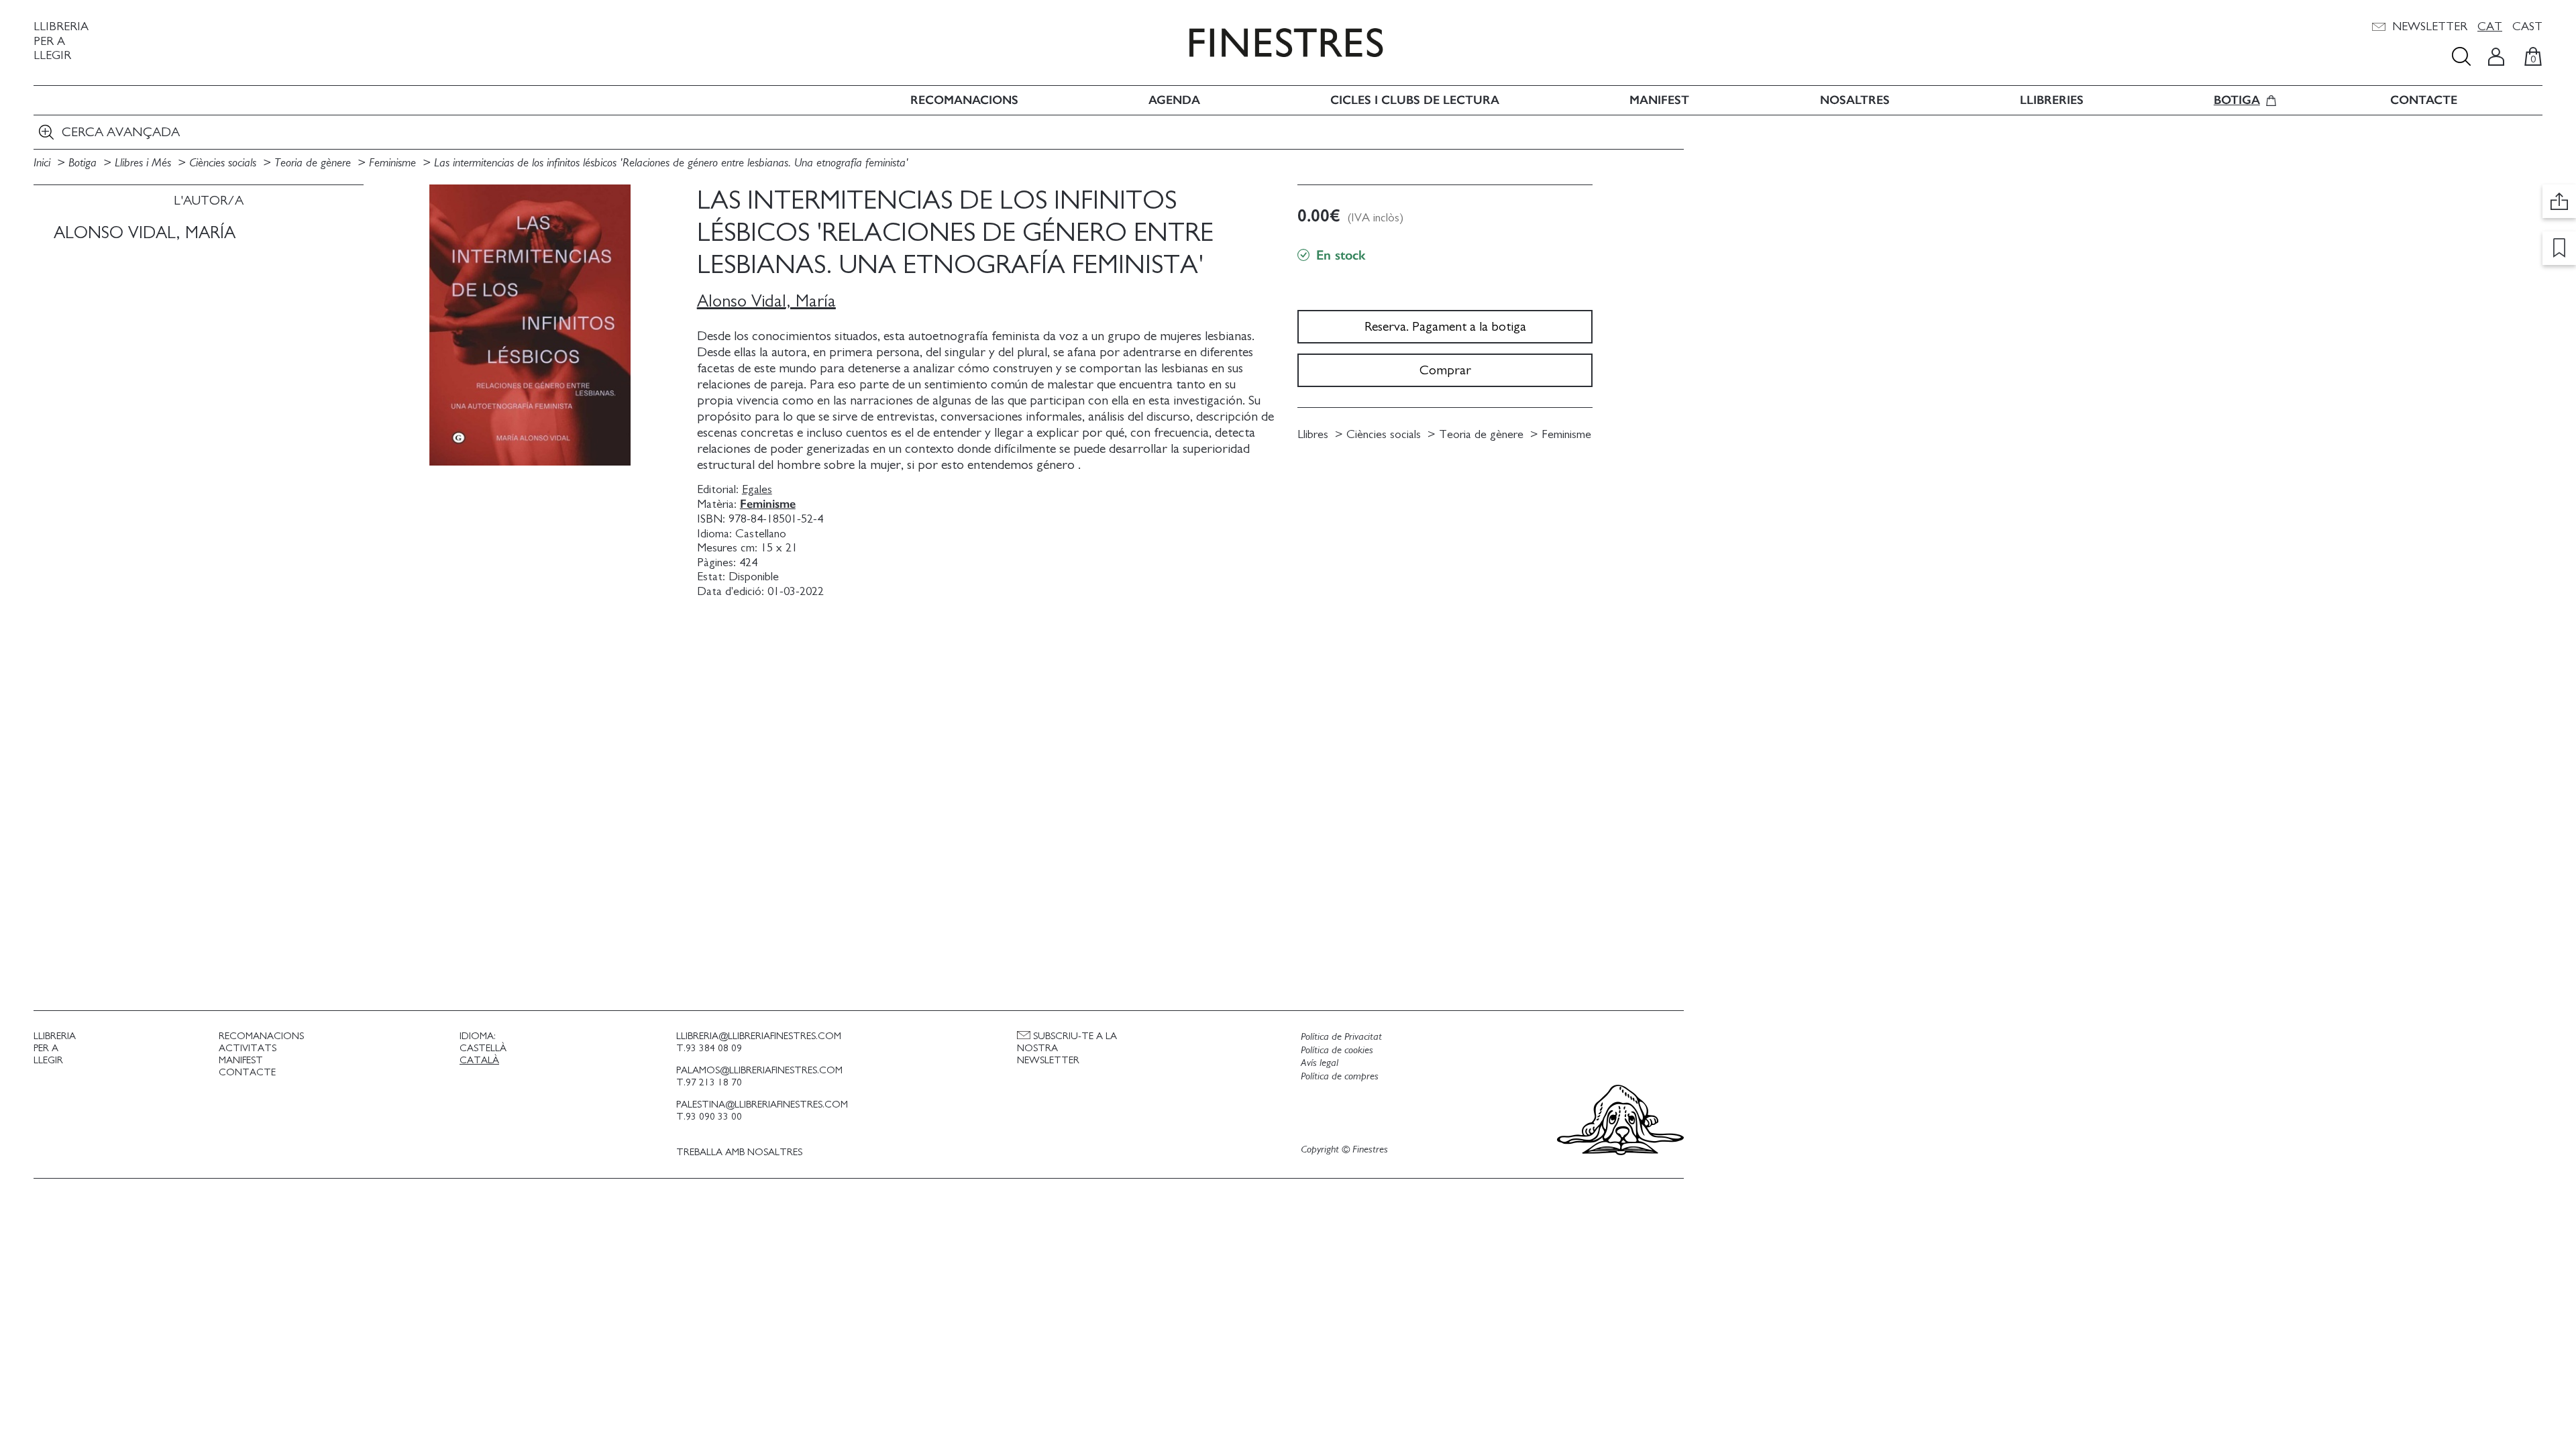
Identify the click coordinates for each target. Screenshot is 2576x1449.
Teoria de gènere (314, 163)
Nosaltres (1855, 100)
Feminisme (394, 163)
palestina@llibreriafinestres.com (762, 1105)
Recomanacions (964, 100)
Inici (44, 163)
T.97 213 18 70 (709, 1082)
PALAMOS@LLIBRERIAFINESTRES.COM (759, 1070)
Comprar (1445, 370)
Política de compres (1340, 1076)
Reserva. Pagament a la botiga (1445, 327)
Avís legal (1320, 1063)
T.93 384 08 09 (709, 1048)
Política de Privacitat (1341, 1036)
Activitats (248, 1048)
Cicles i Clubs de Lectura (1415, 100)
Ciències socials (224, 163)
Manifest (1659, 100)
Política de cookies (1337, 1050)
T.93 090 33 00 (709, 1117)
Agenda (1174, 100)
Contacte (2424, 100)
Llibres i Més (145, 163)
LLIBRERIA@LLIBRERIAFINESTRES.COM (759, 1036)
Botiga (2237, 100)
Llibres (1313, 435)
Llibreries (2052, 100)
